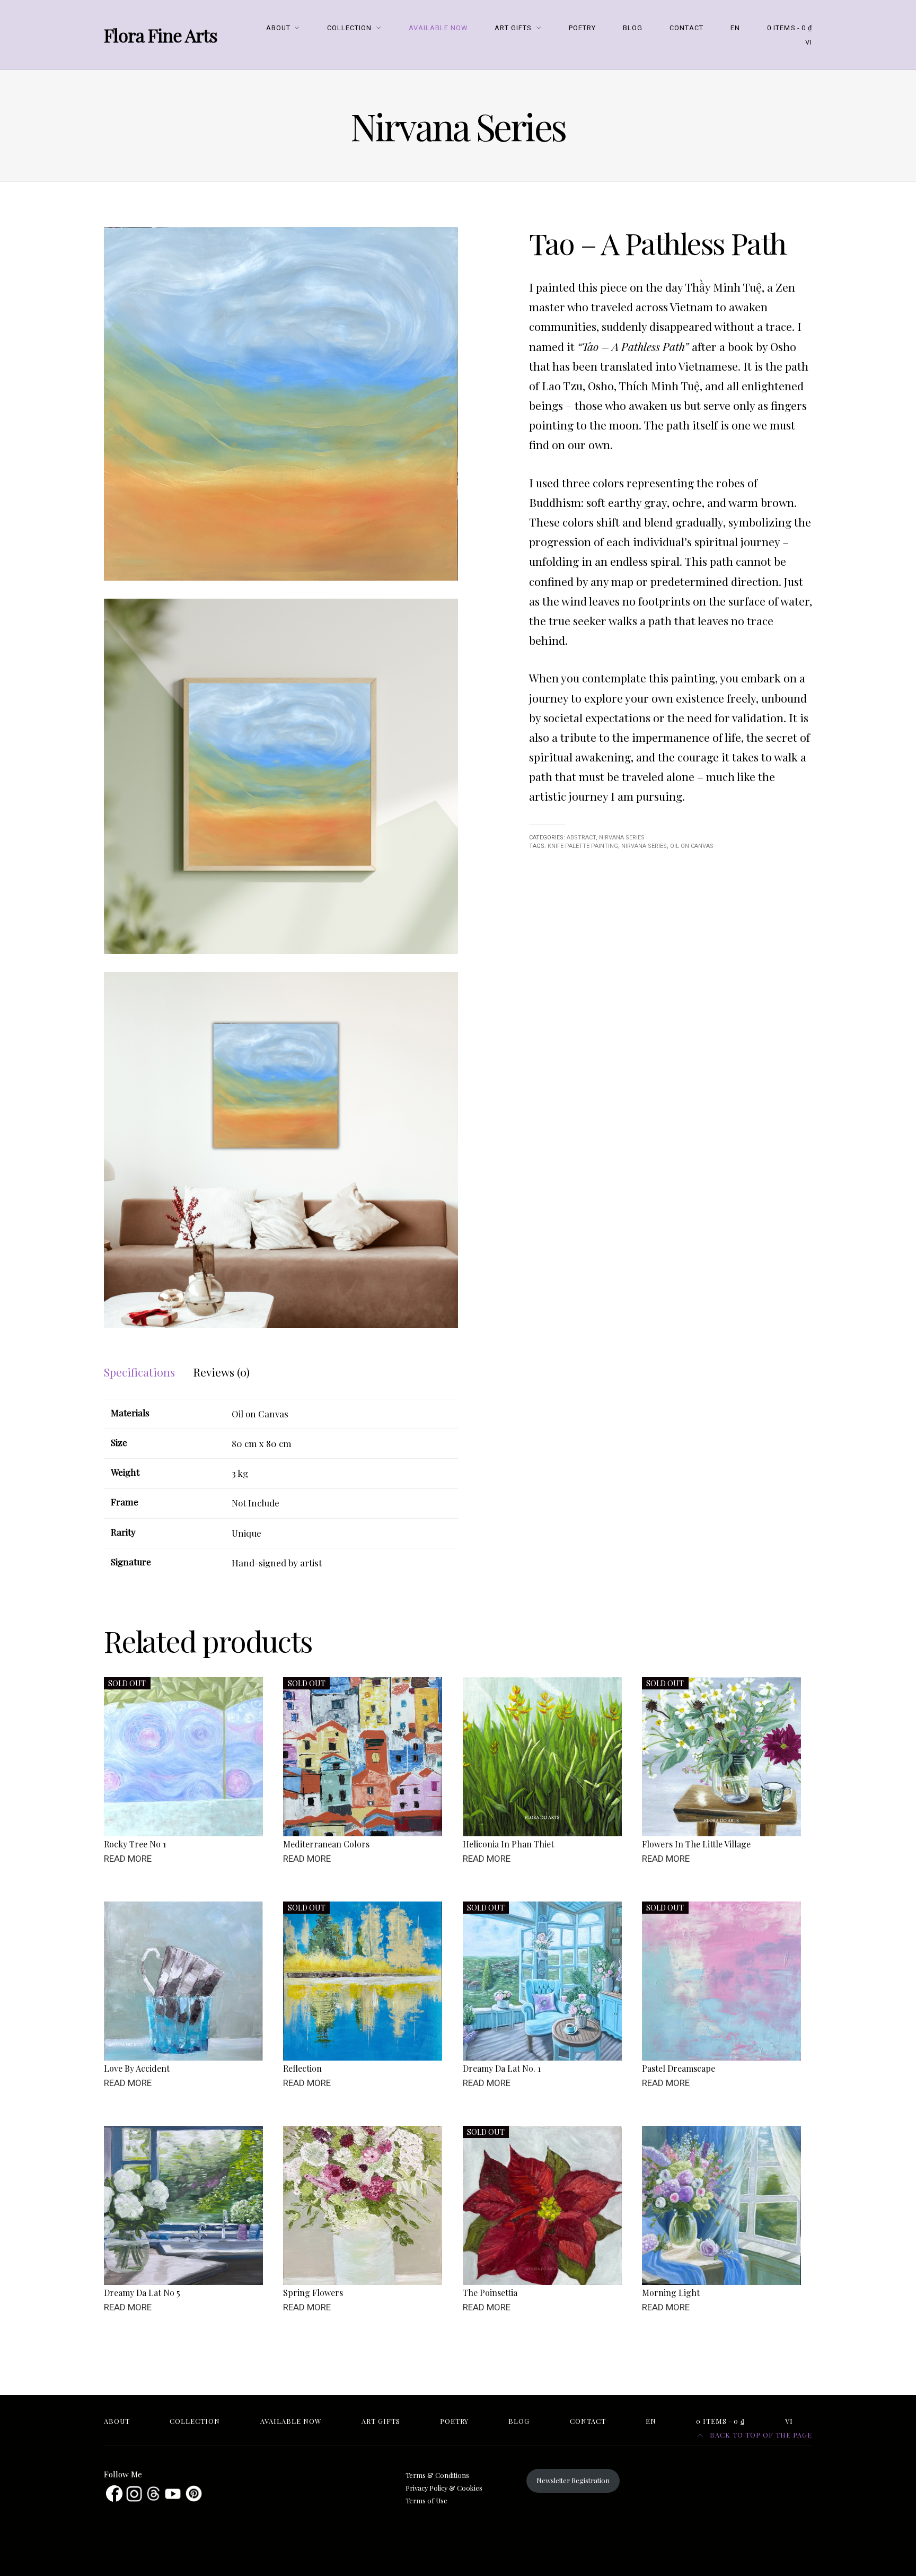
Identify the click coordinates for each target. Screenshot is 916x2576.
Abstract (581, 838)
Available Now (438, 28)
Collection (349, 28)
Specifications (139, 1372)
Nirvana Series (622, 838)
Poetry (582, 28)
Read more (128, 1859)
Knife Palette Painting (583, 846)
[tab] (139, 1372)
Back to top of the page (760, 2435)
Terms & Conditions (437, 2475)
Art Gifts (513, 28)
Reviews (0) (221, 1372)
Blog (633, 28)
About (278, 28)
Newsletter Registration (573, 2480)
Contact (686, 28)
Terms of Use (426, 2500)
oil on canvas (692, 846)
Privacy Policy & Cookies (444, 2488)
